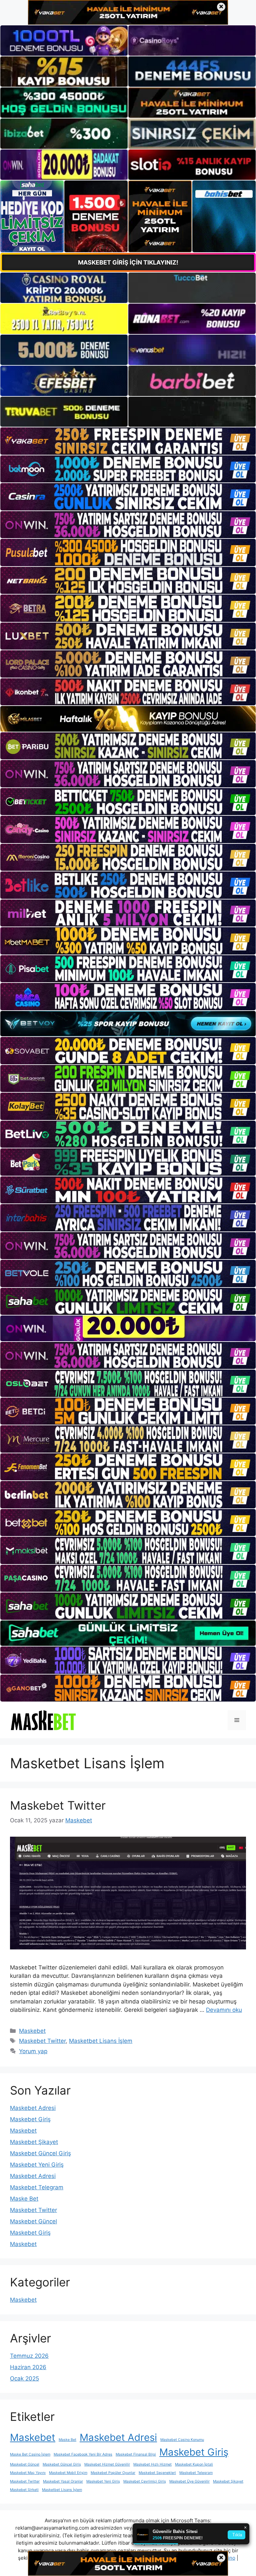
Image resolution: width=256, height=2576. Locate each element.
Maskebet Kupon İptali (194, 2464)
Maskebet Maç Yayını (28, 2473)
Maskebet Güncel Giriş (40, 2153)
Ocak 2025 (24, 2378)
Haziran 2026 (28, 2367)
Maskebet (32, 2031)
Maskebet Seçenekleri (157, 2473)
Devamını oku (224, 2010)
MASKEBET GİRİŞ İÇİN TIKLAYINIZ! (128, 262)
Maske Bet (24, 2199)
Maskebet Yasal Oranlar (63, 2481)
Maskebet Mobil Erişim (68, 2473)
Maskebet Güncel (33, 2221)
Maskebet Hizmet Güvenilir (107, 2464)
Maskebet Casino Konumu (182, 2440)
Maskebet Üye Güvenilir (189, 2481)
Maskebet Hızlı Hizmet (152, 2464)
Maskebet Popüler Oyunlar (113, 2473)
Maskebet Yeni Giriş (37, 2165)
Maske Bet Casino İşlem (30, 2454)
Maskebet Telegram (37, 2187)
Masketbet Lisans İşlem (101, 2041)
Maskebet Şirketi (24, 2490)
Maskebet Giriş (30, 2119)
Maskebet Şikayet (34, 2142)
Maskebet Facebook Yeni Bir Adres (83, 2454)
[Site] (128, 441)
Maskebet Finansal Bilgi (136, 2454)
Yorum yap (33, 2051)
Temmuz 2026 (29, 2356)
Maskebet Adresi (33, 2108)
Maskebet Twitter (58, 1805)
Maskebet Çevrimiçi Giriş (145, 2481)
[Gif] (128, 719)
